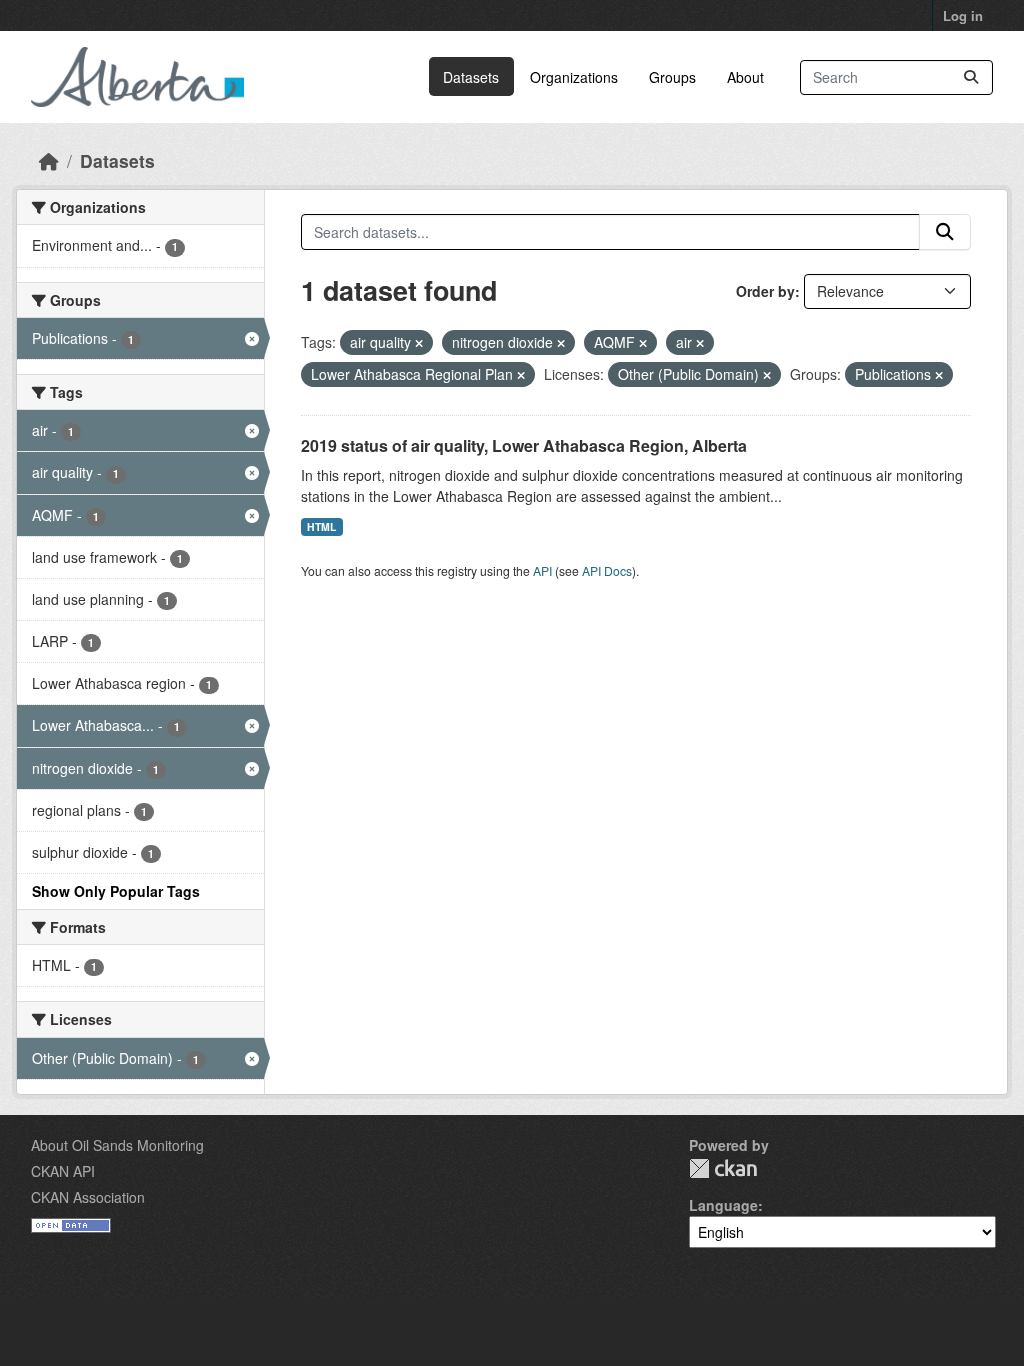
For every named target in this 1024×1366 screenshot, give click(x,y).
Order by (765, 291)
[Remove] (419, 343)
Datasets (471, 77)
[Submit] (971, 77)
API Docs (607, 570)
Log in (963, 15)
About (745, 77)
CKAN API (63, 1171)
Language (723, 1205)
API (542, 570)
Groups (672, 77)
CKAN (723, 1168)
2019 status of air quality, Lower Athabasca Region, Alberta (524, 445)
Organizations (574, 77)
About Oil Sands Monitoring (117, 1145)
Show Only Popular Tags (116, 891)
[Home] (49, 160)
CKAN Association (88, 1197)
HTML (321, 526)
